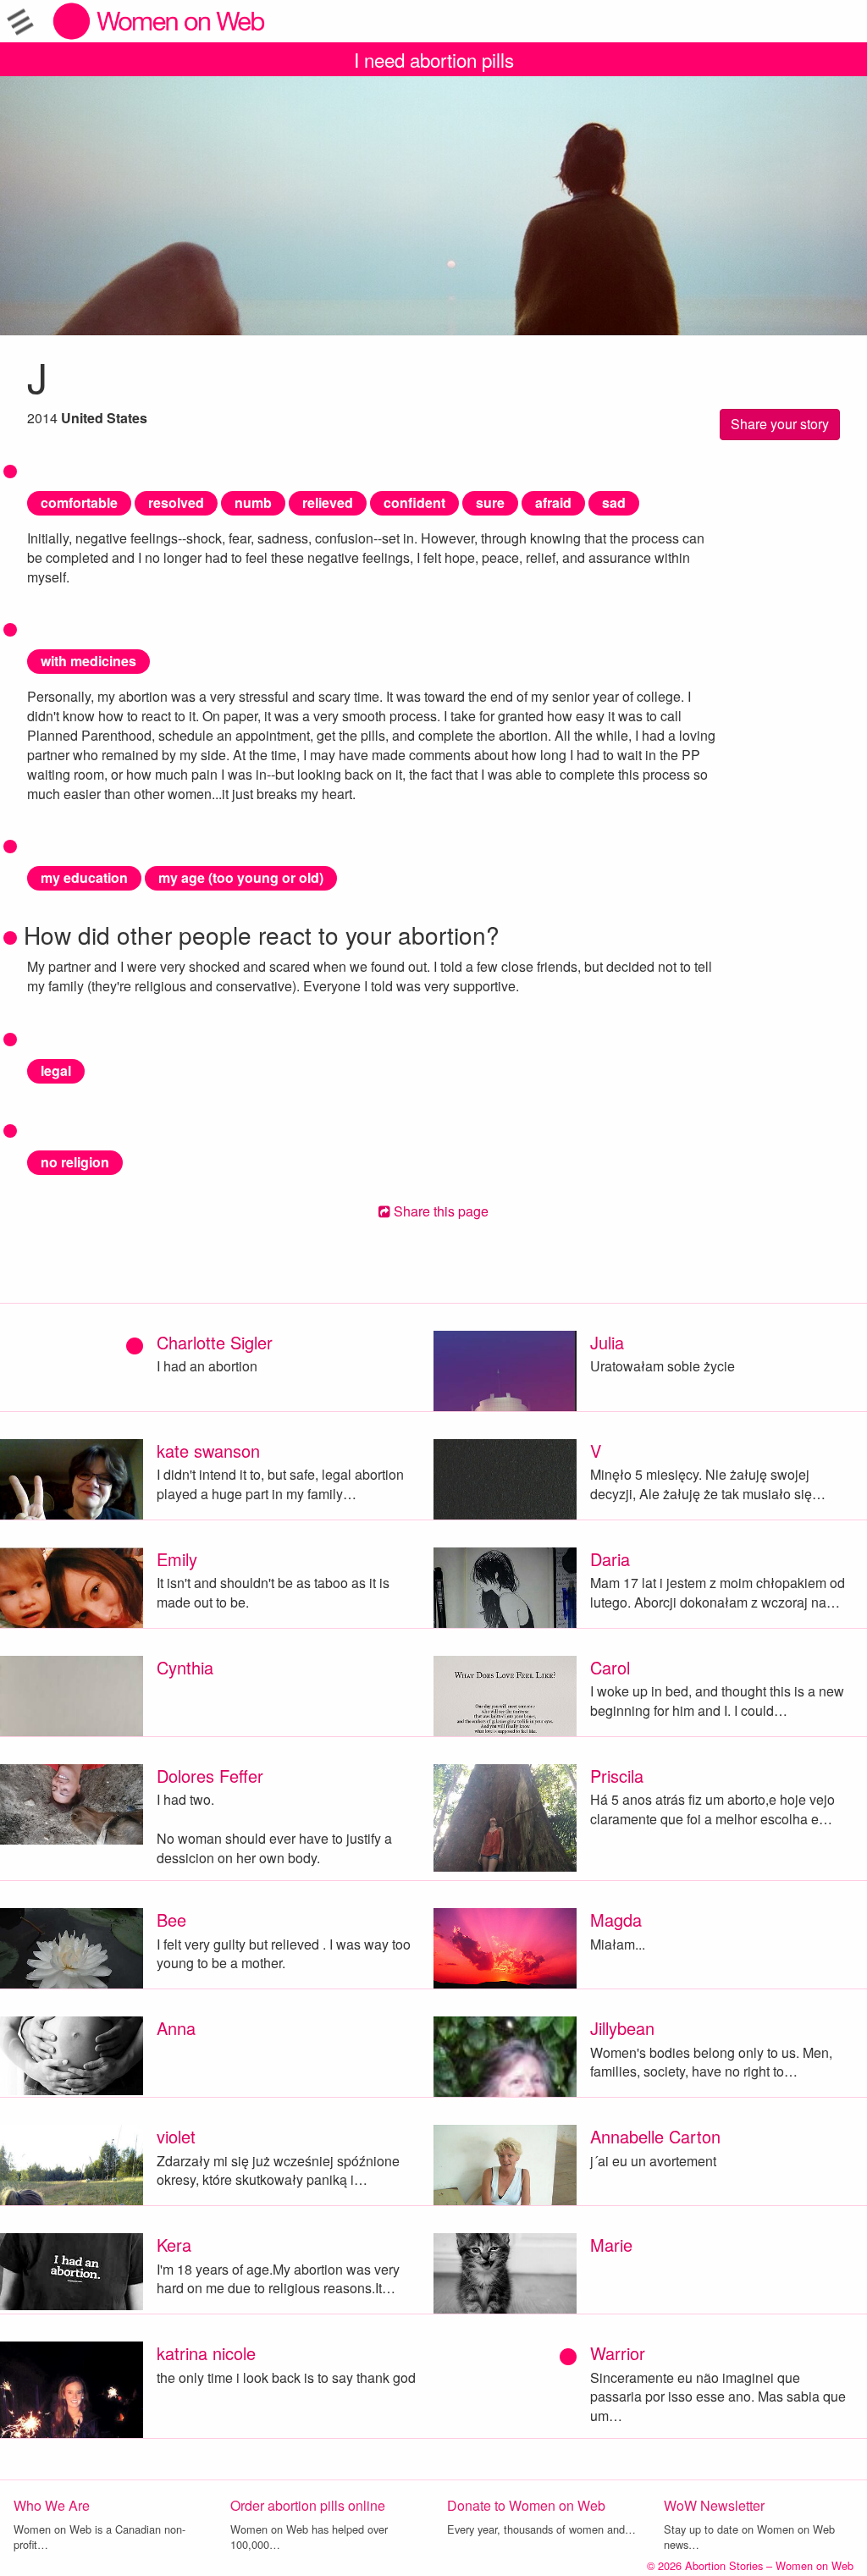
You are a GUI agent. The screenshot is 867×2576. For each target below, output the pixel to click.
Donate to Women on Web (526, 2505)
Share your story (780, 424)
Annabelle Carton (655, 2136)
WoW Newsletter (714, 2505)
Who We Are (52, 2505)
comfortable (79, 502)
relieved (328, 502)
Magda (616, 1920)
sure (490, 502)
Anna (176, 2028)
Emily (177, 1559)
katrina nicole (206, 2353)
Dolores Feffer (210, 1776)
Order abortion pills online (308, 2505)
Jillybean (622, 2028)
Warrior (618, 2353)
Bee (171, 1920)
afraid (553, 502)
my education (84, 877)
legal (56, 1070)
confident (414, 502)
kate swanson (208, 1451)
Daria (610, 1559)
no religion (75, 1162)
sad (614, 502)
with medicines (88, 661)
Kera (174, 2245)
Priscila (617, 1776)
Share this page (439, 1211)
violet (176, 2136)
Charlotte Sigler (215, 1342)
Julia (607, 1342)
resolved (176, 502)
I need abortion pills (434, 59)
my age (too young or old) (241, 877)
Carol (610, 1667)
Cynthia (185, 1667)
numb (253, 502)
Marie (611, 2245)
